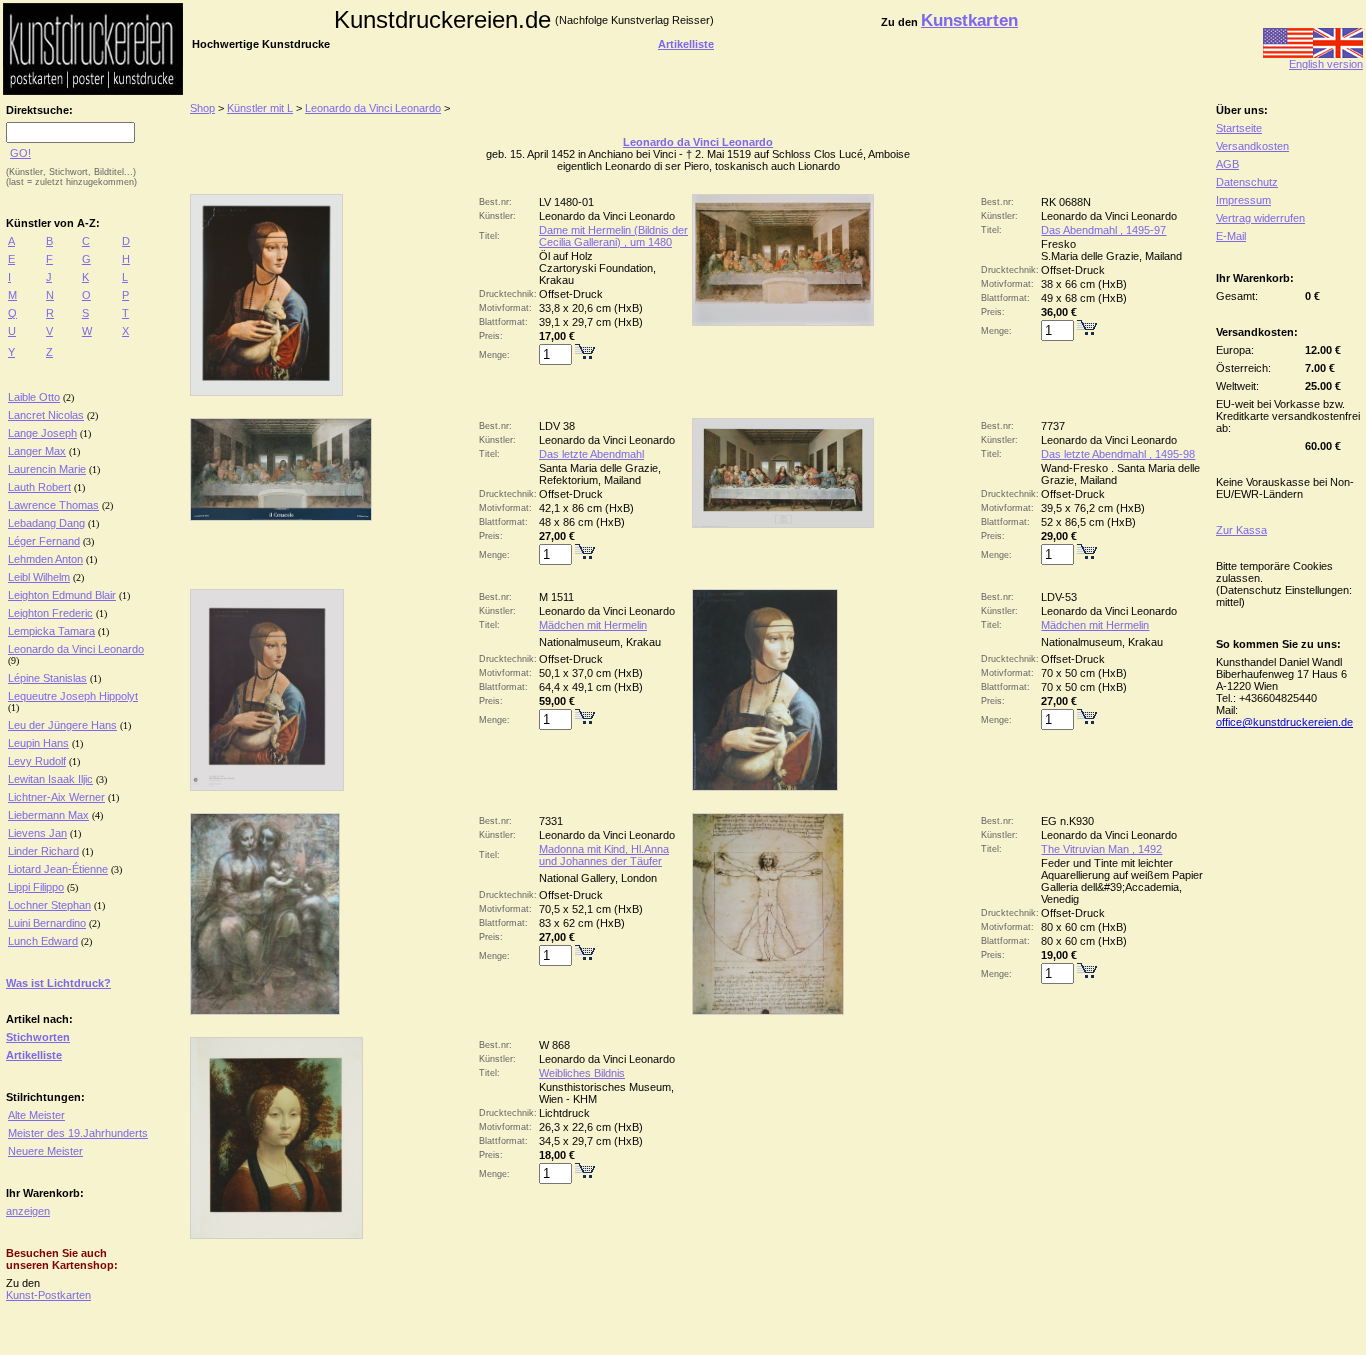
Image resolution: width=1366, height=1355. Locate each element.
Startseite (1239, 128)
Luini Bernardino (47, 923)
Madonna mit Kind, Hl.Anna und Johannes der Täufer (604, 855)
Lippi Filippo (36, 887)
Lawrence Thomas (53, 505)
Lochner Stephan (49, 905)
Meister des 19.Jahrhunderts (78, 1133)
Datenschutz (1247, 182)
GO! (20, 153)
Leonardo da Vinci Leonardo (76, 649)
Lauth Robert (39, 487)
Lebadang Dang (46, 523)
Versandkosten (1252, 146)
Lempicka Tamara (51, 631)
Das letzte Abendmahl (591, 454)
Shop (202, 108)
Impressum (1243, 200)
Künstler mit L (260, 108)
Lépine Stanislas (47, 678)
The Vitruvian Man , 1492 (1101, 849)
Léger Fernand (44, 541)
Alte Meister (36, 1115)
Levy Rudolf (37, 761)
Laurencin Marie (47, 469)
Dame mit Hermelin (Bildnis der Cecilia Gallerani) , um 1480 (613, 236)
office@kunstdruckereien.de (1284, 722)
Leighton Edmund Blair (62, 595)
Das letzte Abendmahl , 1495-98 (1118, 454)
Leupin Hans (38, 743)
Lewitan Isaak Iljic (50, 779)
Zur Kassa (1241, 530)
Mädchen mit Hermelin (593, 625)
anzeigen (28, 1211)
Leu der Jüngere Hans (62, 725)
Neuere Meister (45, 1151)
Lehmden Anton (45, 559)
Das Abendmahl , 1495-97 (1103, 230)
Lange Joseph (42, 433)
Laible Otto (34, 397)
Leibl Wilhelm (39, 577)
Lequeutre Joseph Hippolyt (73, 696)
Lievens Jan (37, 833)
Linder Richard (43, 851)
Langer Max (37, 451)
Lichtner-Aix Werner (56, 797)
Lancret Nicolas (46, 415)
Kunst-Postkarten (48, 1295)
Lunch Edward (43, 941)
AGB (1227, 164)
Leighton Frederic (50, 613)
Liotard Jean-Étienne (58, 869)
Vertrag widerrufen (1260, 218)
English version (1326, 64)
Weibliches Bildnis (582, 1073)
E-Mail (1231, 236)
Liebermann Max (48, 815)
